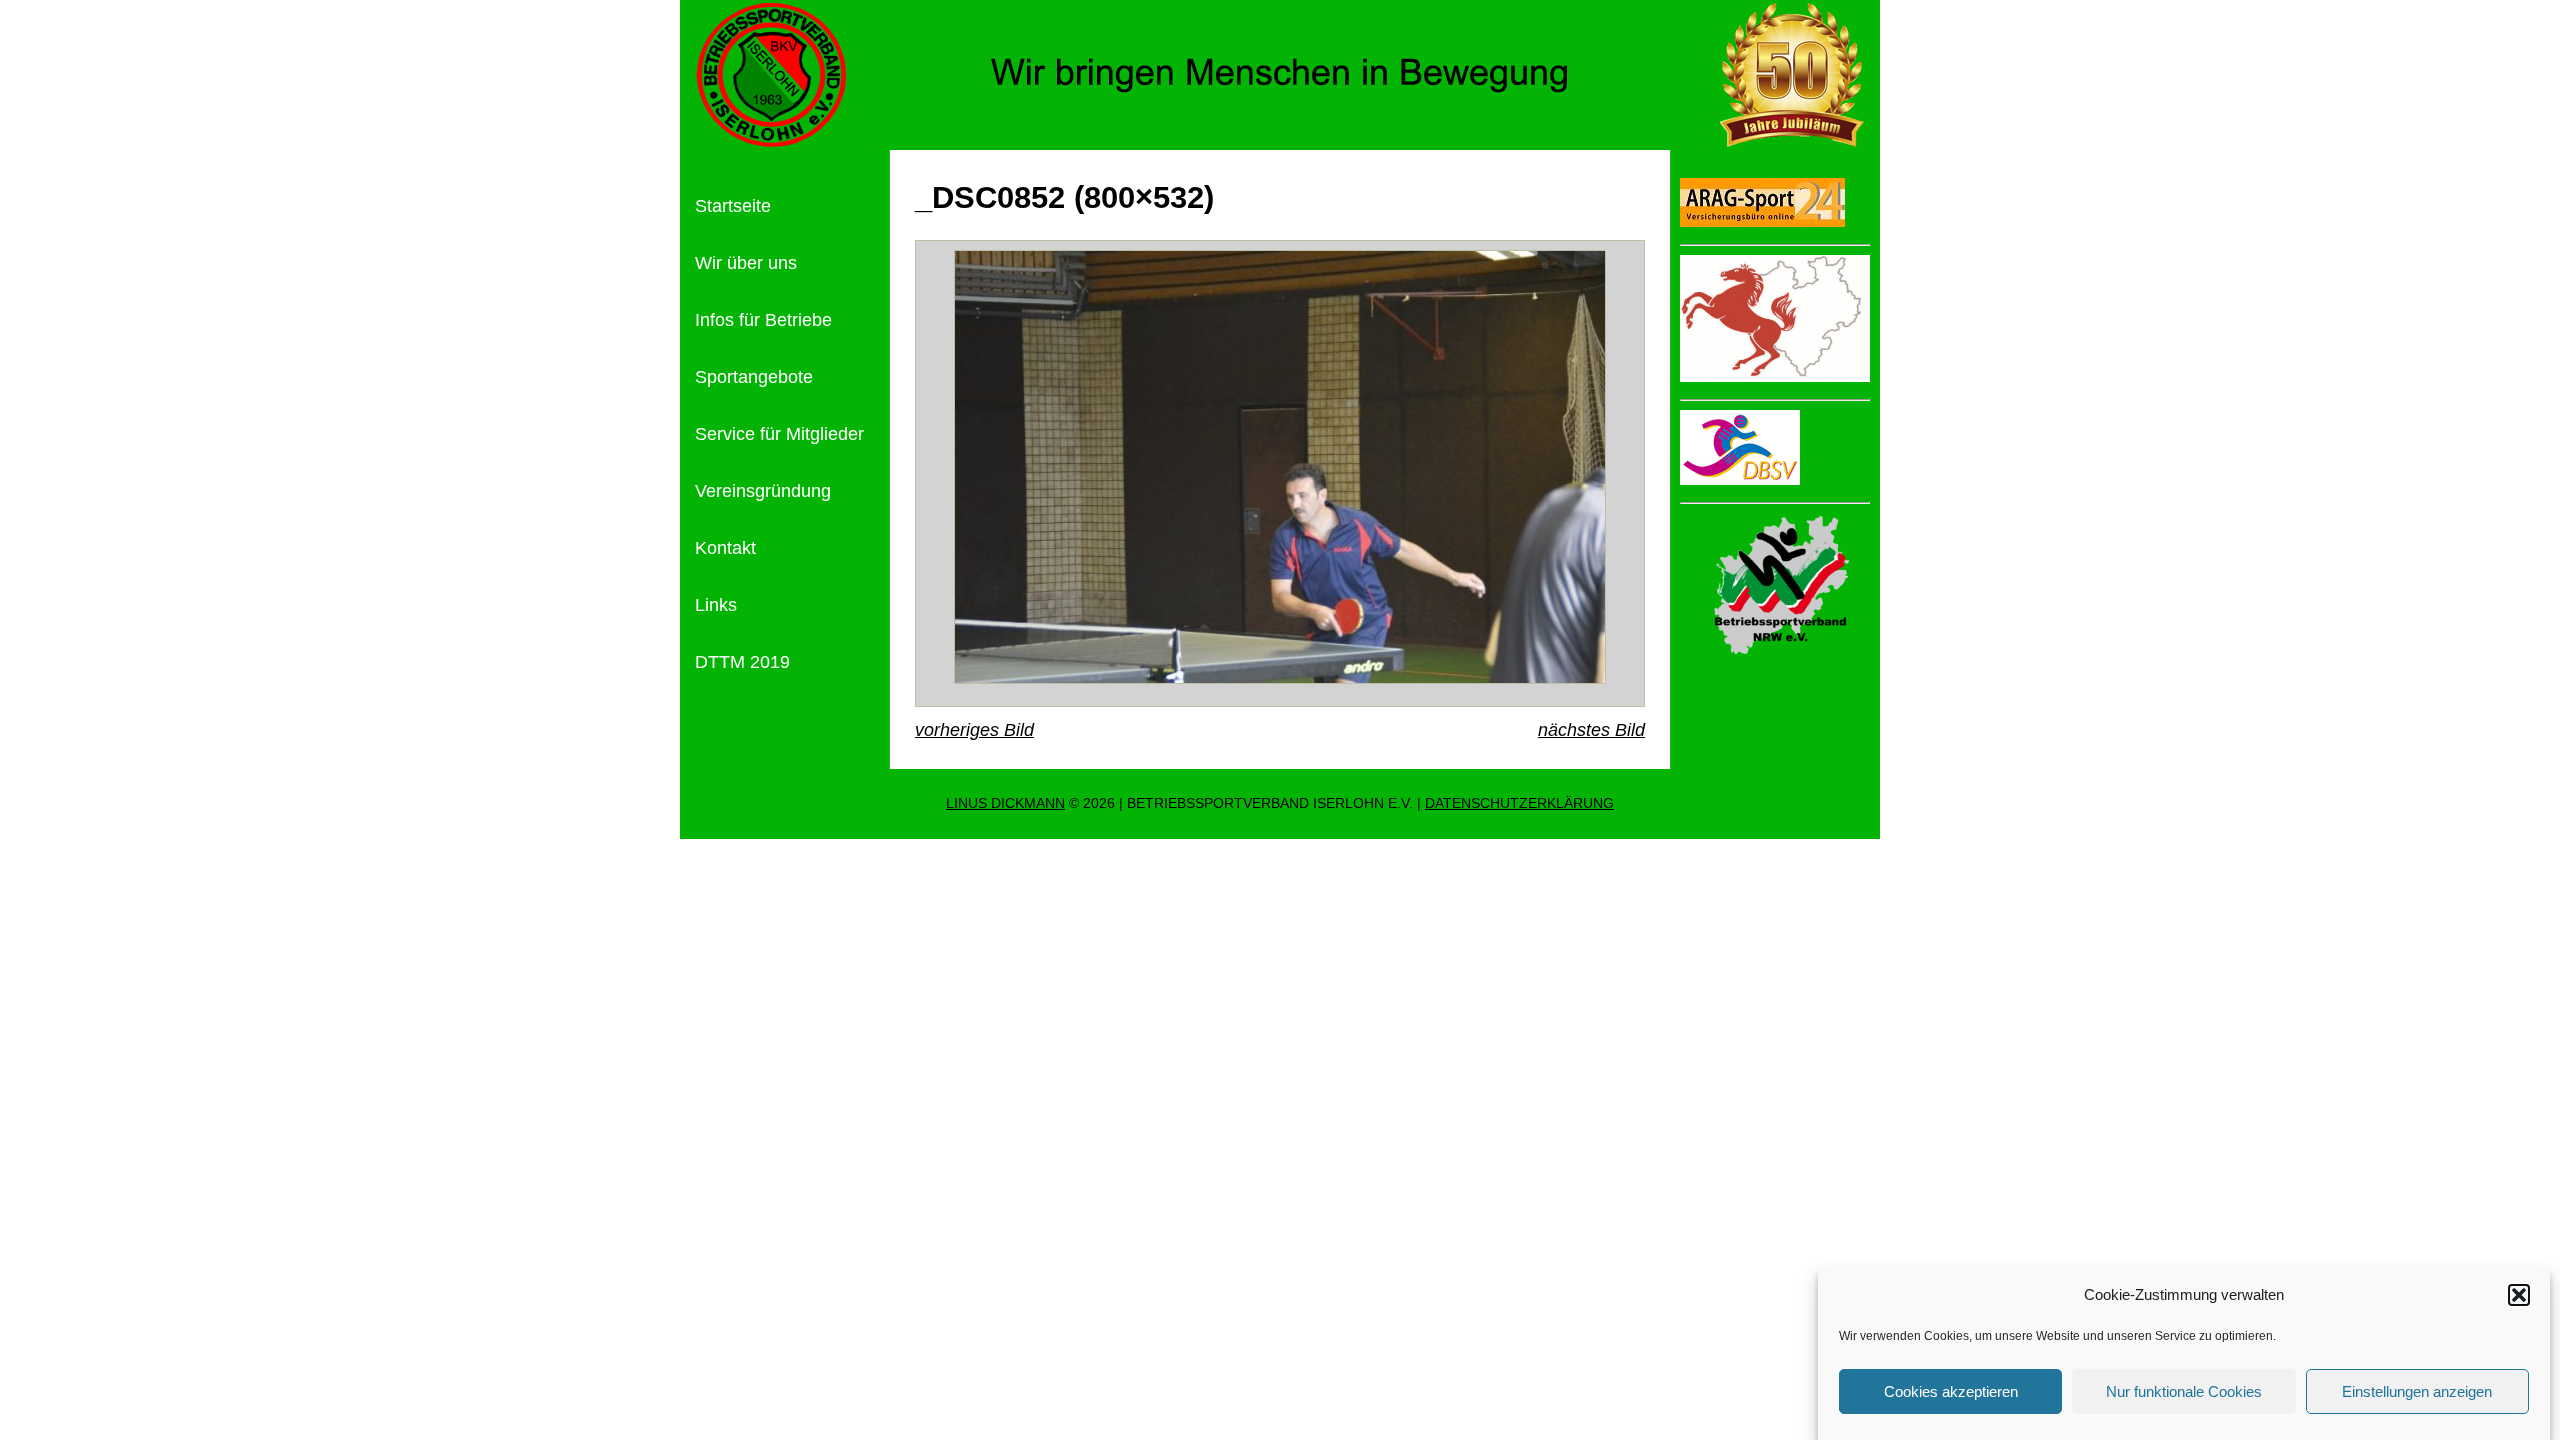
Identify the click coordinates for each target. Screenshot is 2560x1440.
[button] (2519, 1295)
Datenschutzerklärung (1519, 803)
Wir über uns (746, 263)
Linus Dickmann (1005, 803)
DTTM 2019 (742, 662)
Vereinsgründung (763, 491)
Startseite (733, 206)
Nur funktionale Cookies (2184, 1391)
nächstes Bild (1591, 730)
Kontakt (725, 548)
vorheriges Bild (974, 730)
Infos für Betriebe (763, 320)
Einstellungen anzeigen (2417, 1391)
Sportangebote (754, 377)
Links (716, 605)
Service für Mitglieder (779, 434)
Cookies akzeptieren (1951, 1391)
